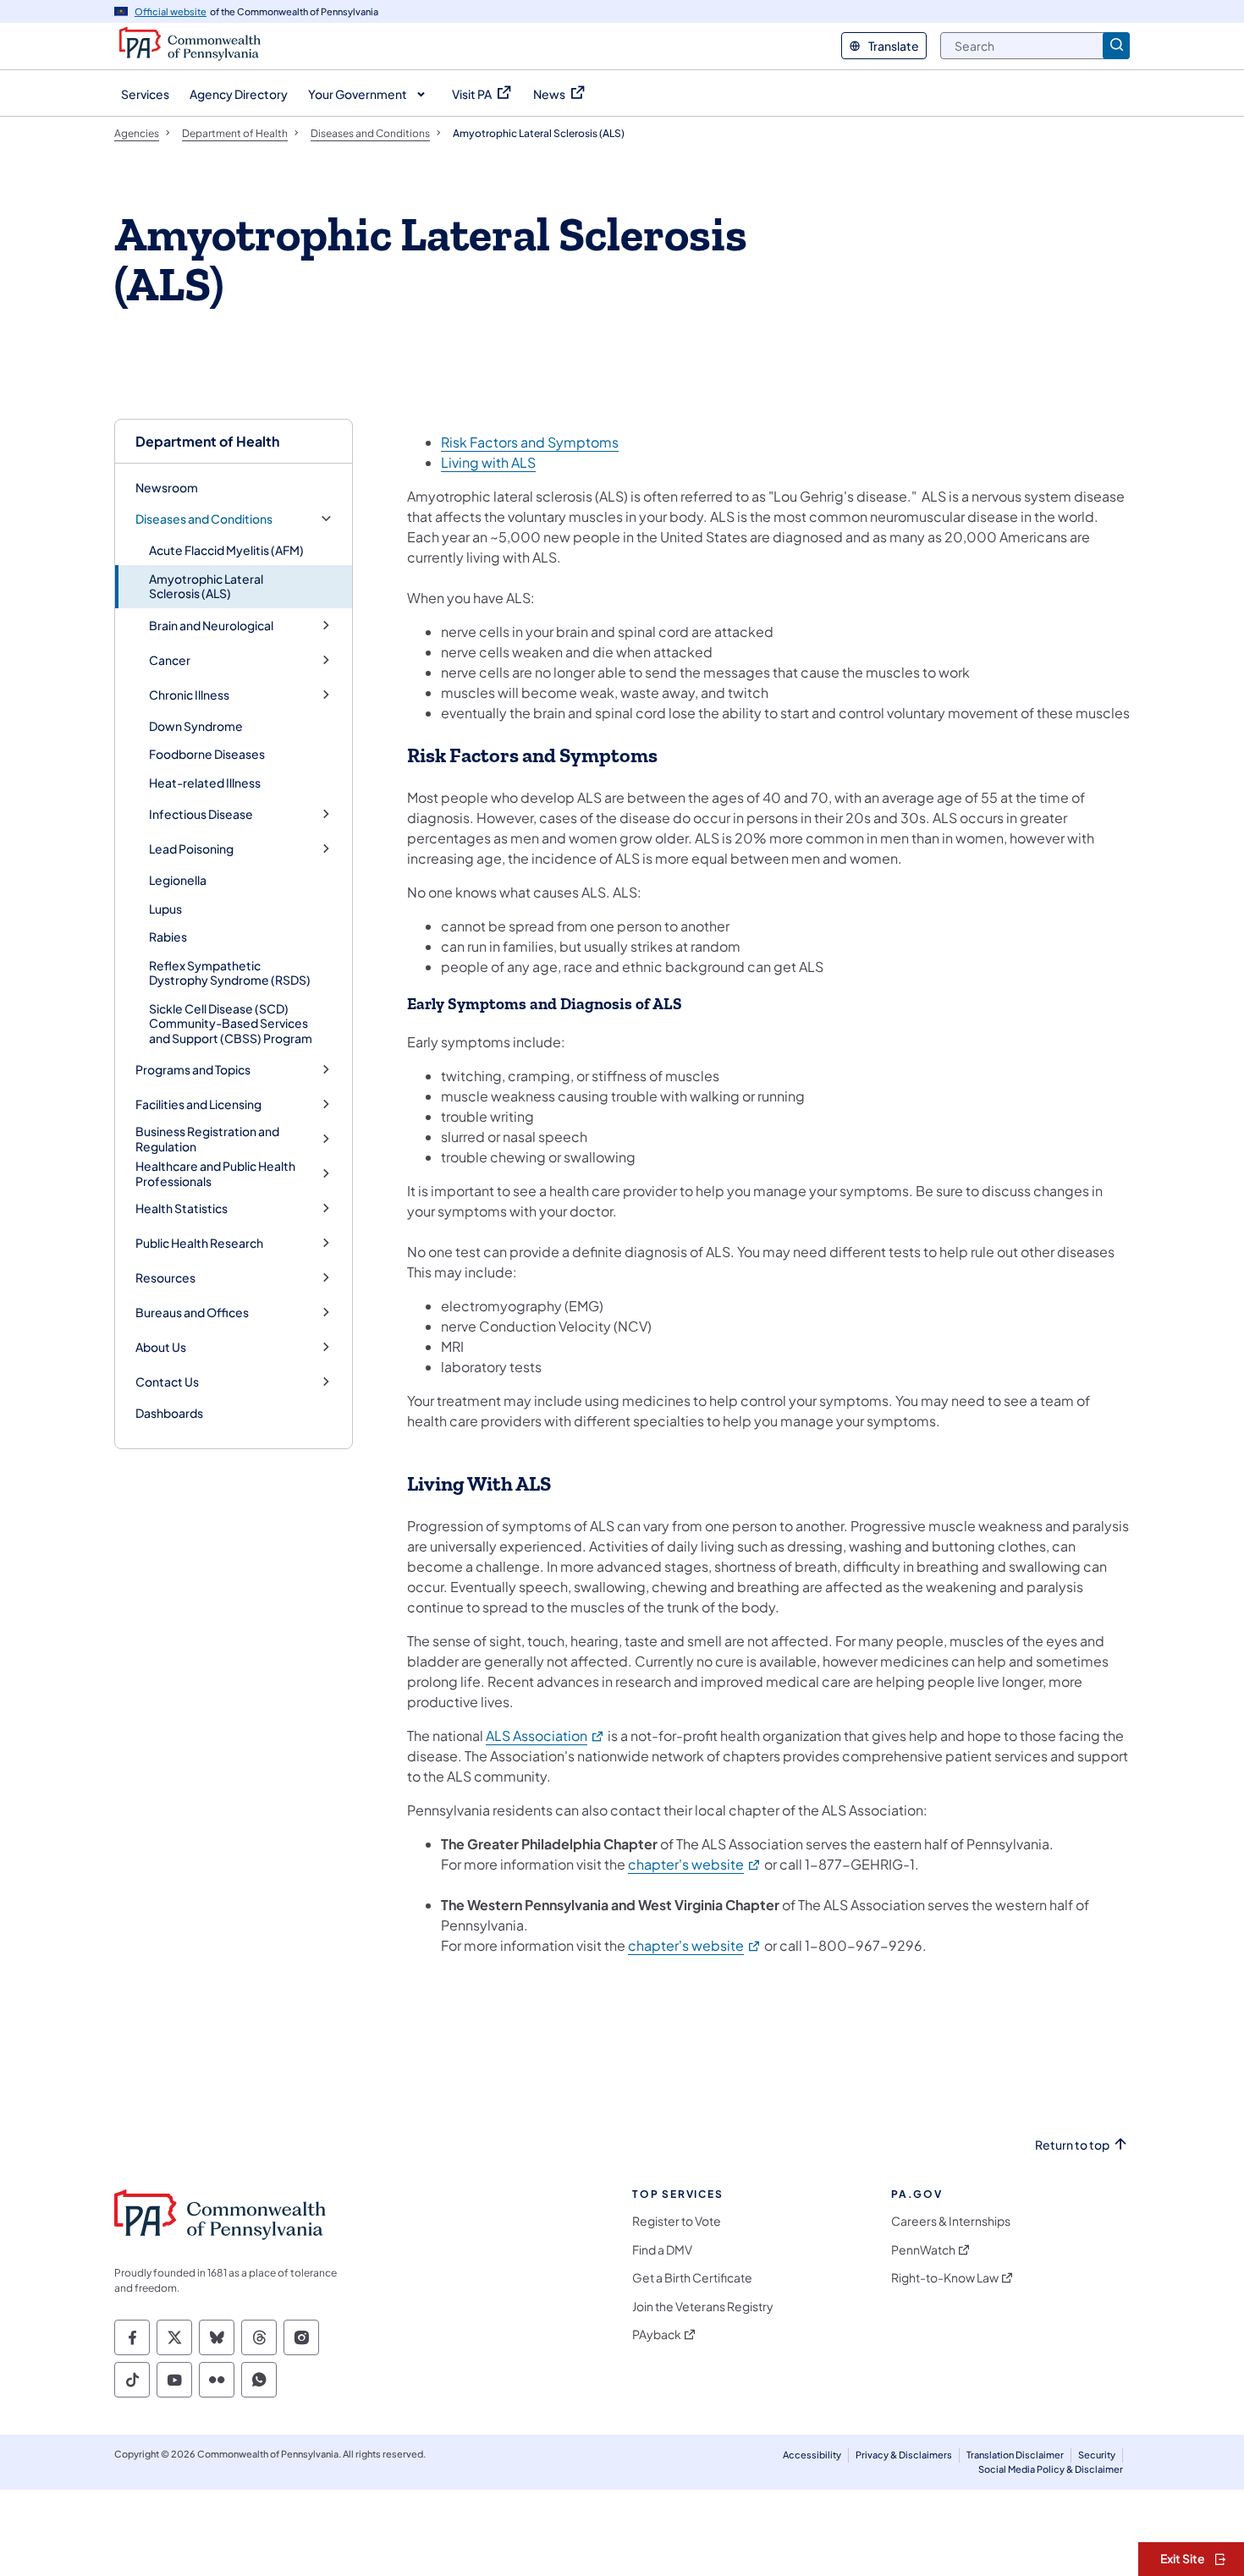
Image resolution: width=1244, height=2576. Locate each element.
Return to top (1072, 2145)
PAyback (657, 2334)
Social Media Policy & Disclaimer (1051, 2469)
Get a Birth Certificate (692, 2278)
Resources (165, 1278)
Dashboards (169, 1413)
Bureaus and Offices (192, 1313)
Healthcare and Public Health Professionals (215, 1174)
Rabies (168, 936)
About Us (161, 1347)
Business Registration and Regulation (207, 1139)
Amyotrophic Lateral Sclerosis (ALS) (206, 586)
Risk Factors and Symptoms (530, 442)
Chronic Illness (189, 695)
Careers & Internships (951, 2221)
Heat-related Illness (205, 783)
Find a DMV (662, 2250)
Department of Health (207, 441)
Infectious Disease (201, 814)
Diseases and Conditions (204, 519)
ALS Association (545, 1736)
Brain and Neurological (211, 626)
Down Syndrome (196, 726)
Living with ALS (488, 462)
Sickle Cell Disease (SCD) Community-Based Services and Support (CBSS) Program (231, 1023)
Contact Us (167, 1382)
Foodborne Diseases (207, 754)
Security (1097, 2455)
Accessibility (812, 2455)
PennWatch (923, 2250)
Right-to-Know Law (945, 2278)
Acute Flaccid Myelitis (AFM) (226, 550)
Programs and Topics (193, 1070)
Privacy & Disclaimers (904, 2455)
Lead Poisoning (191, 849)
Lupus (165, 909)
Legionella (178, 880)
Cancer (170, 660)
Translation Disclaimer (1015, 2455)
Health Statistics (182, 1208)
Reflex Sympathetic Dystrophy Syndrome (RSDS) (230, 973)
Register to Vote (677, 2221)
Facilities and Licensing (198, 1104)
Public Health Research (199, 1243)
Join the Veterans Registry (703, 2307)
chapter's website (695, 1864)
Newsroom (167, 487)
